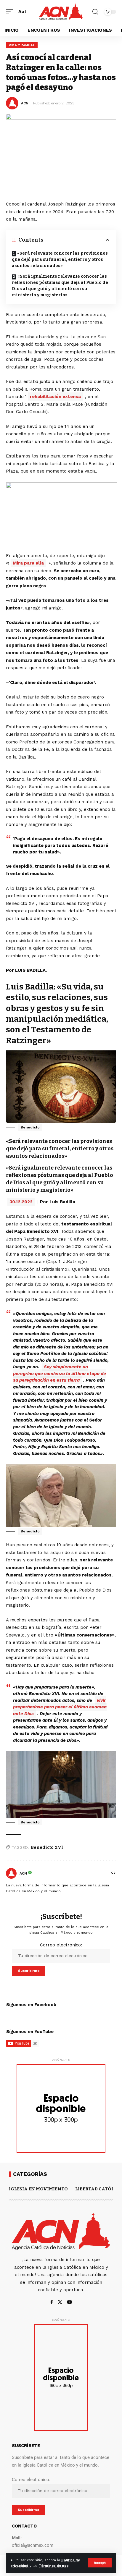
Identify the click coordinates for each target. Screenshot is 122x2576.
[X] (60, 2303)
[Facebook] (52, 2303)
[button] (100, 2563)
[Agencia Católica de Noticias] (61, 12)
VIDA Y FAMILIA (22, 45)
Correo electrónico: (61, 1945)
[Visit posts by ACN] (11, 1873)
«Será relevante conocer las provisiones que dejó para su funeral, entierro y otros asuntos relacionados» (60, 259)
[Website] (113, 1873)
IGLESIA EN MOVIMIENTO (38, 2189)
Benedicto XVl (47, 1847)
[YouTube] (69, 2303)
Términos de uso (54, 2566)
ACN (25, 103)
